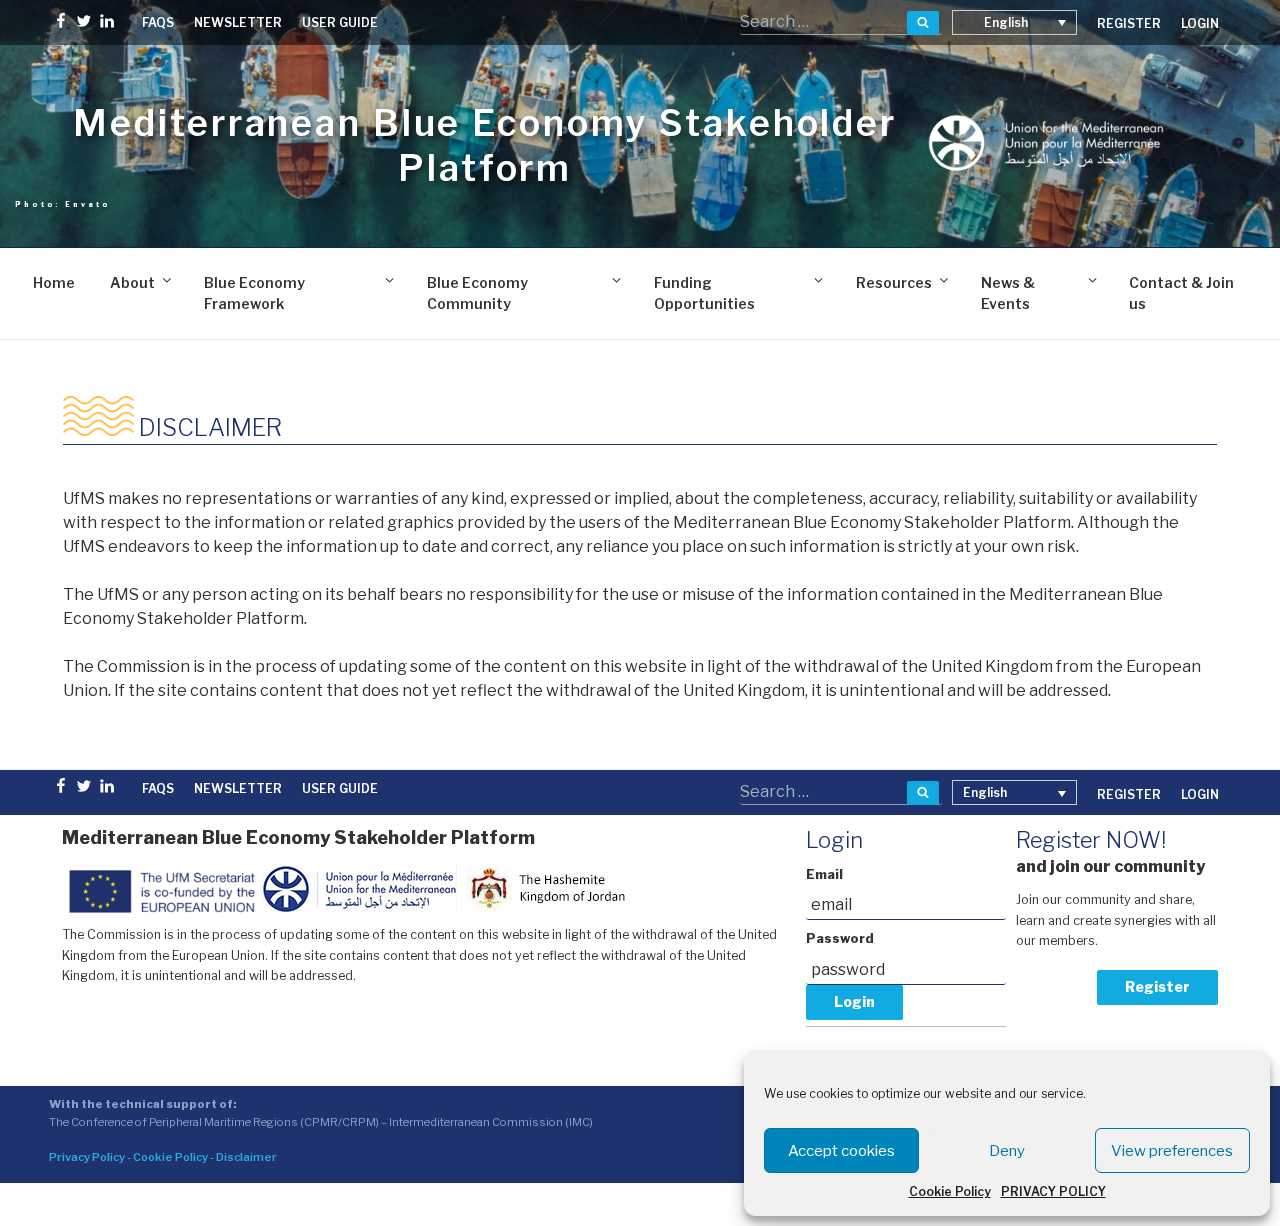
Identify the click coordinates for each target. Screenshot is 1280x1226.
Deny (1007, 1151)
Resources (894, 282)
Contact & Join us (1181, 293)
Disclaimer (246, 1157)
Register (1157, 986)
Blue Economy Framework (254, 293)
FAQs (158, 22)
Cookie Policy (950, 1191)
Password (840, 938)
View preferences (1172, 1151)
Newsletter (238, 22)
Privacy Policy (87, 1157)
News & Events (1008, 293)
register (1129, 23)
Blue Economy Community (477, 293)
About (132, 282)
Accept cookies (841, 1151)
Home (54, 282)
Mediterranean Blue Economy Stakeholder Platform (484, 145)
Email (824, 874)
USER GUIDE (340, 22)
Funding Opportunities (704, 293)
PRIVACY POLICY (1053, 1191)
